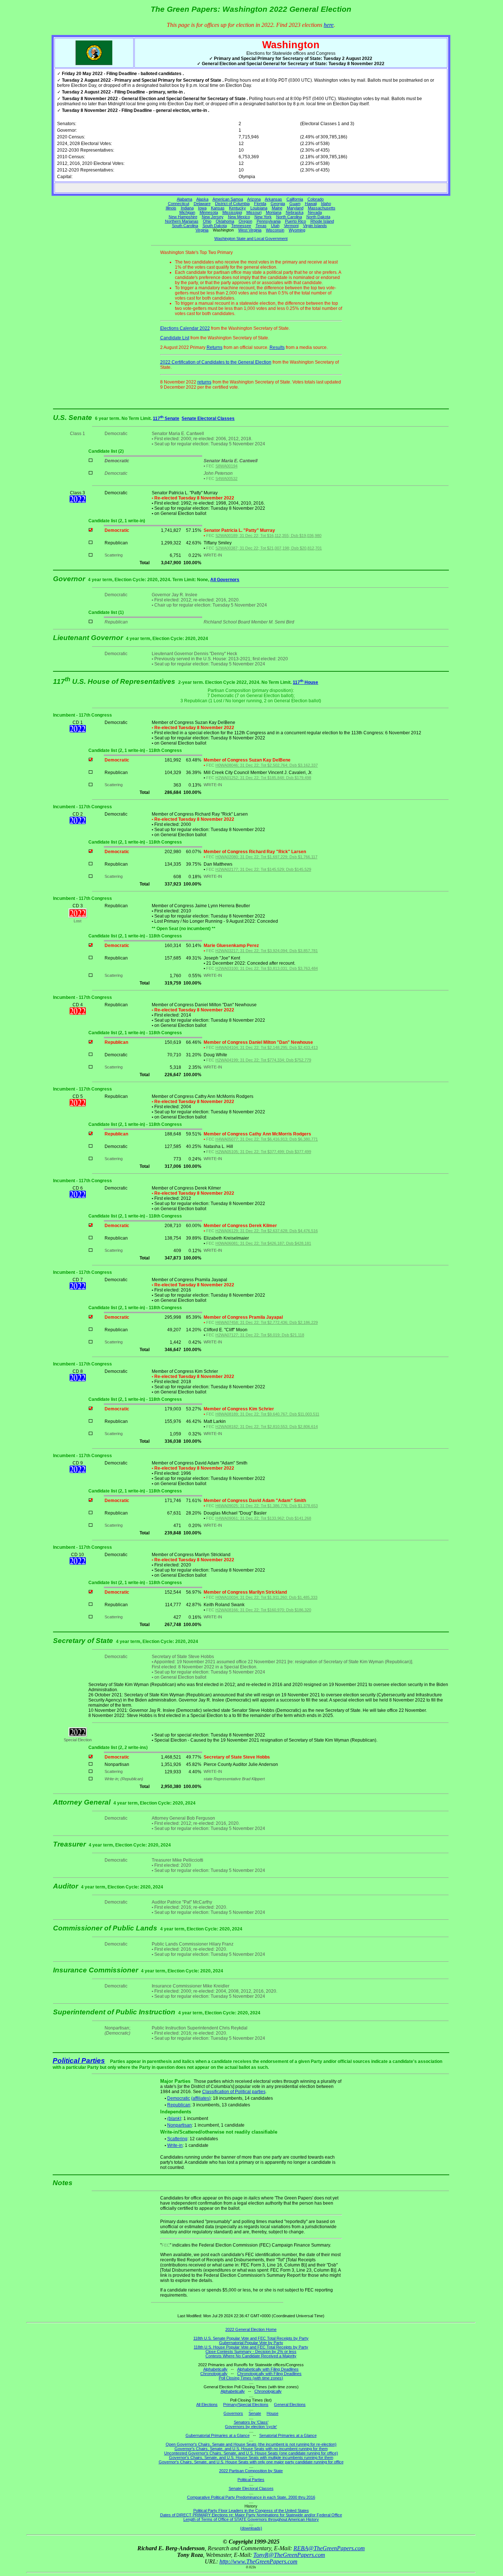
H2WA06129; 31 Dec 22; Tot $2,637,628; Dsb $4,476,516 (267, 1231)
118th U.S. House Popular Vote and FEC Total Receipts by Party (251, 2347)
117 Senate (166, 418)
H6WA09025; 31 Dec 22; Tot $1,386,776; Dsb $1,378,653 (267, 1506)
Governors (233, 2413)
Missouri (254, 212)
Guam (295, 204)
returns (204, 382)
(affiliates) (201, 2098)
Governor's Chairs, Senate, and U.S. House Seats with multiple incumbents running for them (251, 2457)
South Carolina (185, 226)
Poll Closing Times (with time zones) (251, 2378)
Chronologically (214, 2374)
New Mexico (239, 217)
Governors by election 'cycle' (251, 2427)
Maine (277, 208)
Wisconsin (275, 230)
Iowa (202, 208)
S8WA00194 (226, 466)
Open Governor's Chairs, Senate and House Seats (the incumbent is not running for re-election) (251, 2444)
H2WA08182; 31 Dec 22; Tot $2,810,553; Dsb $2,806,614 (267, 1427)
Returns (214, 347)
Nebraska (295, 212)
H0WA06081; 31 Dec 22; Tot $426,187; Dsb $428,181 (263, 1243)
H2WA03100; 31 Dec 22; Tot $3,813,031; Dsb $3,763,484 (267, 968)
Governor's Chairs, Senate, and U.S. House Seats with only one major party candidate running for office (251, 2462)
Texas (261, 226)
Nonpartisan (180, 2125)
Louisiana (259, 208)
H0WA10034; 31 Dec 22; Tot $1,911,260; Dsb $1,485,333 (266, 1597)
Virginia (202, 230)
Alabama (184, 199)
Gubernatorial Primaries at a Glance (218, 2435)
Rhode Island (322, 221)
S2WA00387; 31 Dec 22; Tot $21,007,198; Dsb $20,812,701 (269, 548)
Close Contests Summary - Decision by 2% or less (251, 2351)
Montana (274, 212)
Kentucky (238, 208)
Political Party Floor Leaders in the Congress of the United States (251, 2510)
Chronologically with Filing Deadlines (269, 2374)
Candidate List (175, 338)
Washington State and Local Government (251, 238)
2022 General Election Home (251, 2329)
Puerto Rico (296, 221)
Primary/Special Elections (246, 2404)
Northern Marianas (182, 221)
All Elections (207, 2404)
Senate (255, 2413)
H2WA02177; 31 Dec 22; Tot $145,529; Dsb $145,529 (263, 869)
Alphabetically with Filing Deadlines (268, 2369)
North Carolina (289, 217)
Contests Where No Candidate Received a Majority (251, 2356)
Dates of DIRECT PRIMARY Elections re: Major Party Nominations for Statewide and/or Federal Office (251, 2515)
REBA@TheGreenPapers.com (329, 2548)
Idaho (326, 204)
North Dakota (318, 217)
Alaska (202, 199)
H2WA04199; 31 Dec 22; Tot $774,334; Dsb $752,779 (263, 1060)
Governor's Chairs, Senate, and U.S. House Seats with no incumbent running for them (251, 2449)
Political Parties (79, 2061)
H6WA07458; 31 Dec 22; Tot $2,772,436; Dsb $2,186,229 (267, 1322)
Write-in (175, 2145)
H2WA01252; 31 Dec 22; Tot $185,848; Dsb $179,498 (263, 778)
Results (277, 347)
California (295, 199)
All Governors (225, 580)
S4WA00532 (226, 478)
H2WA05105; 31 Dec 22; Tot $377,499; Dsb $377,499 (263, 1152)
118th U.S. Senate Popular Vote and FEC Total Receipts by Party (251, 2338)
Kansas (218, 208)
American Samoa (228, 199)
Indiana (187, 208)
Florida (260, 204)
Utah (275, 226)
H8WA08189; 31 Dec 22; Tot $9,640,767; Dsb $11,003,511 (267, 1414)
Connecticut (179, 204)
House (272, 2413)
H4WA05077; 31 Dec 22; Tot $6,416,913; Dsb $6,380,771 (267, 1139)
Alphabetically (215, 2369)
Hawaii (311, 204)
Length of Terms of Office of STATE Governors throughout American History (251, 2519)
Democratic (179, 2098)
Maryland (295, 208)
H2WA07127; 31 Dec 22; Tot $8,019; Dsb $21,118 (260, 1335)
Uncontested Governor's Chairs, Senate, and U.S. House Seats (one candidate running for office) (251, 2453)
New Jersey (213, 217)
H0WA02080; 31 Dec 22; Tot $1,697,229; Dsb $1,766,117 (266, 857)
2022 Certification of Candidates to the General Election (216, 362)
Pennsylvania (269, 221)
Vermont (291, 226)
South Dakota (215, 226)
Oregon (245, 221)
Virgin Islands (315, 226)
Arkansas (273, 199)
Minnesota (209, 212)
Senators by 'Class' (251, 2422)
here (329, 25)
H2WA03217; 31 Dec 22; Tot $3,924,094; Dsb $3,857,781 (267, 951)
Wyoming (297, 230)
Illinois (171, 208)
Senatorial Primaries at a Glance (288, 2435)
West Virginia (250, 230)
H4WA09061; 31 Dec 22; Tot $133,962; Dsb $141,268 (263, 1518)
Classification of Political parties (234, 2092)
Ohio (207, 221)
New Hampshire (183, 217)
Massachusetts (322, 208)
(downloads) (251, 2528)
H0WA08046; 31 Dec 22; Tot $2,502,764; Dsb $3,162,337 (267, 765)
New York (263, 217)
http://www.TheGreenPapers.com (258, 2561)
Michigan (187, 212)
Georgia (278, 204)
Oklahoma (225, 221)
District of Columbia (232, 204)
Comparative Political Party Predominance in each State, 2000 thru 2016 (251, 2497)
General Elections (290, 2404)
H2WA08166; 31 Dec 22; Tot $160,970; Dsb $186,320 (263, 1610)
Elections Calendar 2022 (185, 328)
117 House (305, 682)
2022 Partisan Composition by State (251, 2471)
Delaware (202, 204)
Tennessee (241, 226)
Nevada (315, 212)
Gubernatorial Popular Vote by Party (251, 2343)
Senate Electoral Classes (208, 418)
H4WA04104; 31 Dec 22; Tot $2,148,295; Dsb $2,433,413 (267, 1047)
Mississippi (232, 212)
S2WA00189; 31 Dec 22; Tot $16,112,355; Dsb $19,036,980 (268, 536)
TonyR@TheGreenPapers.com (289, 2555)
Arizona (254, 199)
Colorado (316, 199)
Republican (179, 2105)
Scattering (177, 2139)
